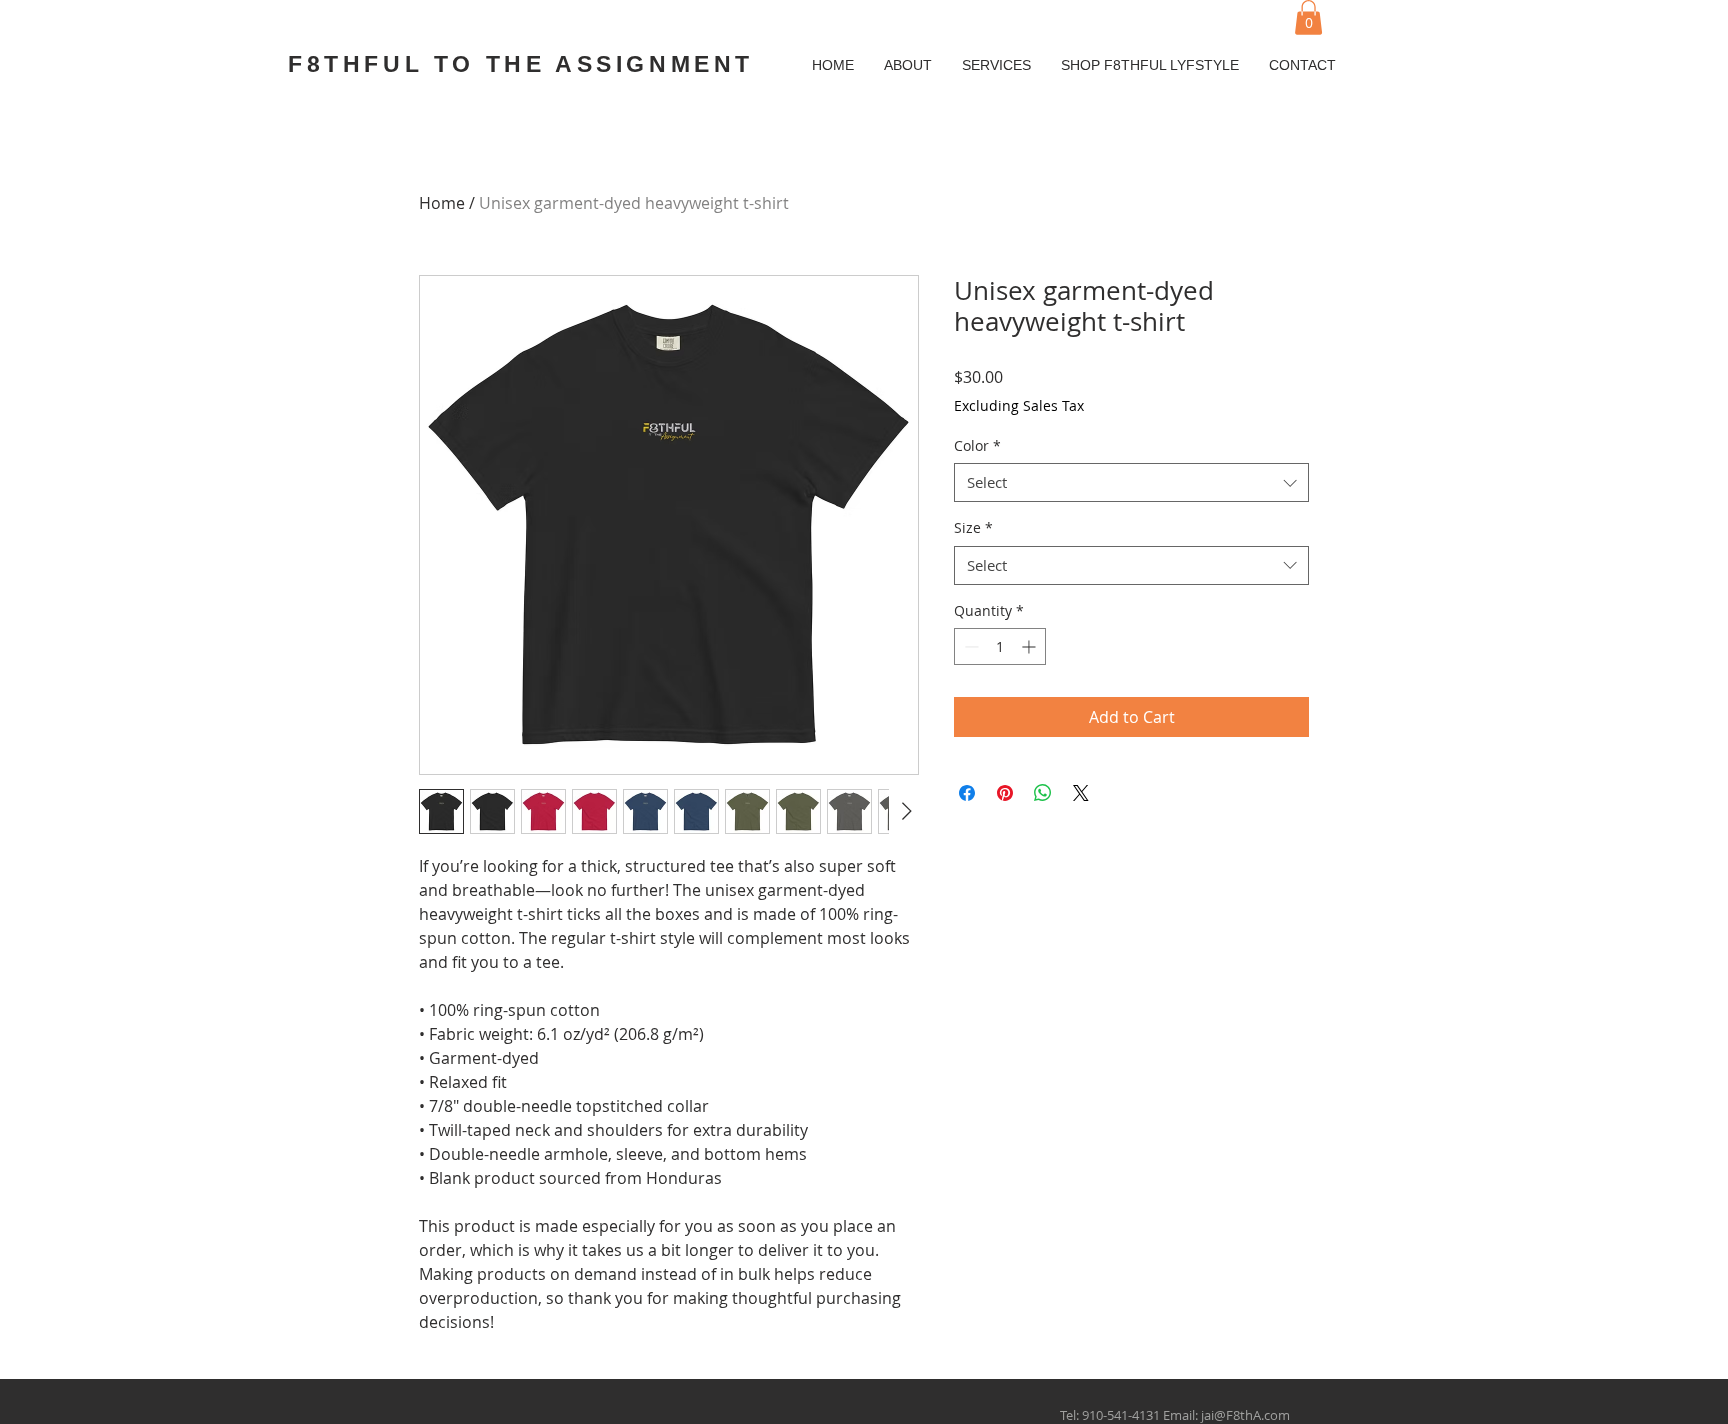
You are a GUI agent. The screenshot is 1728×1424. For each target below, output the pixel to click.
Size (973, 527)
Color (977, 445)
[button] (1308, 17)
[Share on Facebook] (967, 793)
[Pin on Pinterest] (1005, 793)
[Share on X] (1081, 793)
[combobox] (1131, 482)
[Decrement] (969, 646)
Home (442, 203)
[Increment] (1030, 646)
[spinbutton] (1000, 646)
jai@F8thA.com (1245, 1415)
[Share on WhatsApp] (1043, 793)
